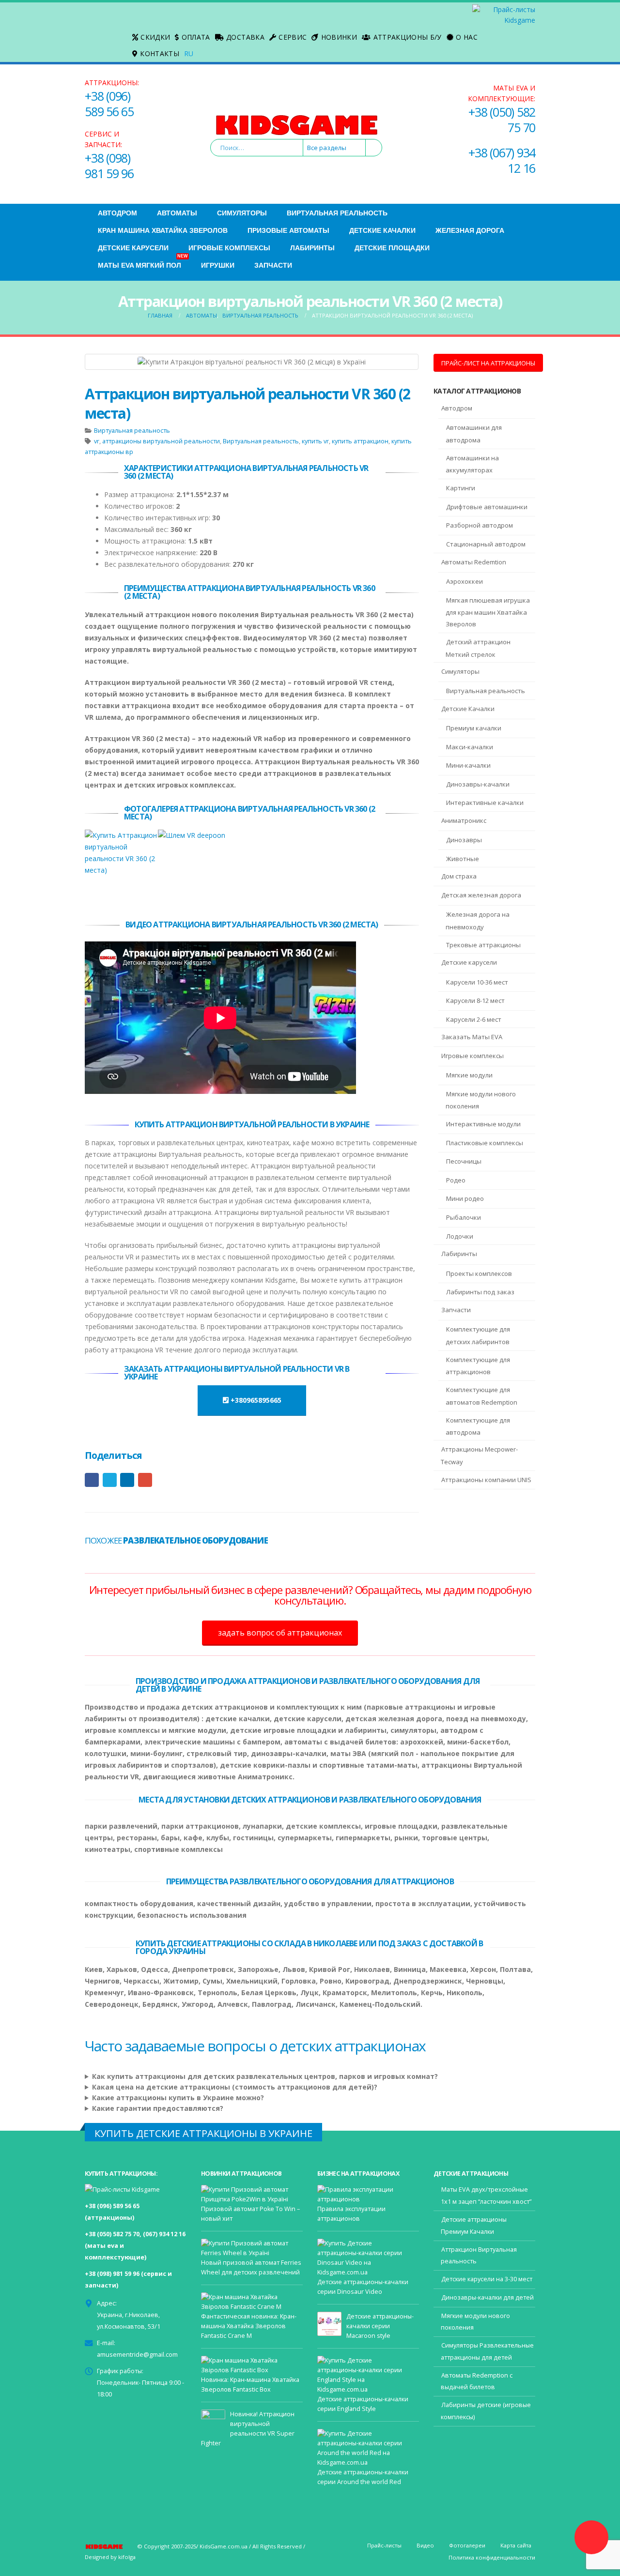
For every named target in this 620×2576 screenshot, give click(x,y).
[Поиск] (373, 148)
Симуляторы (242, 213)
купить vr (315, 441)
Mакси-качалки (470, 747)
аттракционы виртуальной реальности (161, 441)
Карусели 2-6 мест (474, 1019)
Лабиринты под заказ (480, 1292)
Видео (425, 2545)
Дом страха (459, 876)
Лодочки (460, 1236)
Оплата (196, 37)
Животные (463, 859)
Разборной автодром (480, 525)
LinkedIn (127, 1480)
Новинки (339, 37)
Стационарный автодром (486, 544)
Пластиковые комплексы (485, 1143)
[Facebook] (93, 25)
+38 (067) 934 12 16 (502, 160)
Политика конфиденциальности (492, 2557)
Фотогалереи (467, 2545)
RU (189, 53)
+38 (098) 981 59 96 (109, 166)
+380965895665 (255, 1400)
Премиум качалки (474, 728)
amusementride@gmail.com (137, 2355)
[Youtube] (108, 25)
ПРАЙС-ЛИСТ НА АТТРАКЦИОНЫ (488, 363)
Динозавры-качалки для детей (488, 2297)
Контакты (160, 53)
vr (97, 441)
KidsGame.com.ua (224, 2546)
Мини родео (465, 1198)
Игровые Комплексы (229, 248)
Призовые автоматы (288, 230)
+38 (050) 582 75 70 (502, 120)
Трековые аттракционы (483, 945)
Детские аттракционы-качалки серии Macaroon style (380, 2326)
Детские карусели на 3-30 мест (487, 2279)
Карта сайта (516, 2545)
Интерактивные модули (483, 1124)
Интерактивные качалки (485, 803)
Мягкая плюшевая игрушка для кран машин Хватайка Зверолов (488, 612)
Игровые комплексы (473, 1056)
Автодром (117, 213)
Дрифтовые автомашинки (487, 507)
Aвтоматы (177, 213)
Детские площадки (392, 248)
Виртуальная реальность (337, 213)
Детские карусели (469, 962)
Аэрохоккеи (465, 581)
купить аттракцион (360, 441)
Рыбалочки (464, 1217)
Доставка (245, 37)
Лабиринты (312, 248)
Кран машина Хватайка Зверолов (163, 230)
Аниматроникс (464, 820)
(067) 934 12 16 (164, 2234)
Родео (456, 1180)
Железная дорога (470, 230)
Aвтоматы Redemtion (474, 562)
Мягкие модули (469, 1075)
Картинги (461, 488)
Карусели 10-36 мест (477, 982)
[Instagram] (93, 40)
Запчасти (273, 265)
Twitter (110, 1480)
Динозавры (464, 840)
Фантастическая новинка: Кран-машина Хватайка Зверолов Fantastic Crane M (249, 2326)
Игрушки (218, 265)
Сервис (293, 37)
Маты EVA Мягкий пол (143, 263)
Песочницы (464, 1161)
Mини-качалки (468, 765)
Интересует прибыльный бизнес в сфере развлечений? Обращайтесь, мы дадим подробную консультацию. (310, 1595)
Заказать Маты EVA (472, 1037)
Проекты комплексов (479, 1273)
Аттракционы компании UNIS (486, 1480)
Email (145, 1480)
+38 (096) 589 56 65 (109, 104)
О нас (467, 37)
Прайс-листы (384, 2545)
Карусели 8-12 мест (475, 1000)
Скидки (155, 37)
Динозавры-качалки (478, 784)
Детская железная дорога (481, 895)
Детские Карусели (133, 248)
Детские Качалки (382, 230)
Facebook (92, 1480)
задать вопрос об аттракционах (280, 1633)
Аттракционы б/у (408, 37)
